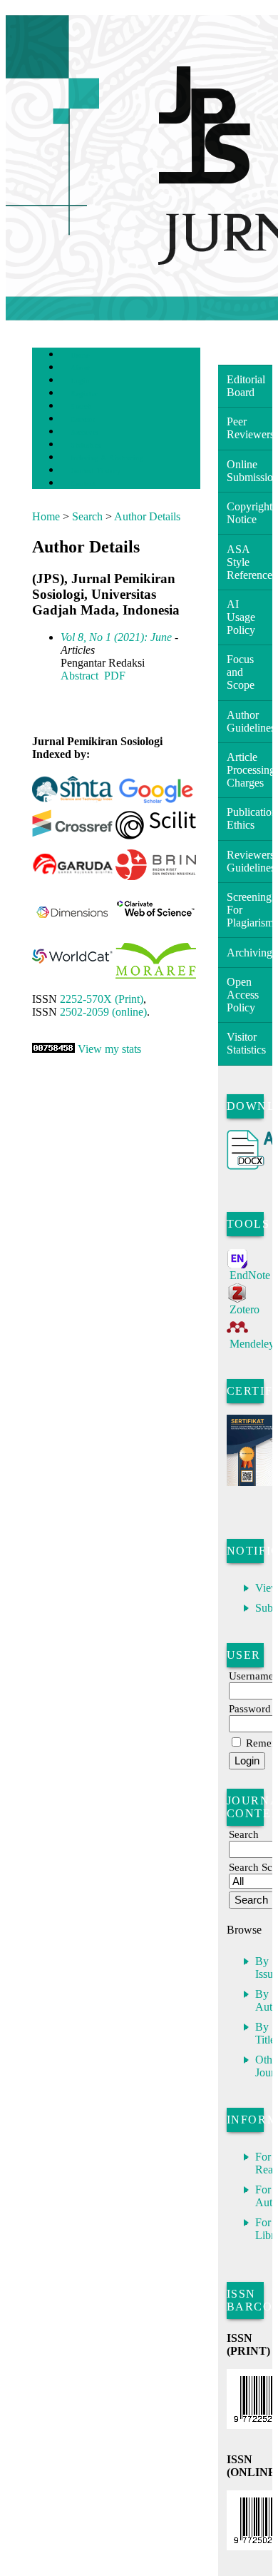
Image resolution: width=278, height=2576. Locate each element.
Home (80, 355)
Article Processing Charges (249, 770)
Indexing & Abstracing (107, 458)
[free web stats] (53, 1049)
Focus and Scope (241, 672)
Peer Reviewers (249, 428)
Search (81, 406)
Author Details (147, 516)
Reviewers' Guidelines (249, 861)
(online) (103, 1012)
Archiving (249, 953)
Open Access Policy (243, 995)
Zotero (244, 1309)
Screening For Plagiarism (249, 910)
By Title (265, 2033)
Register (84, 394)
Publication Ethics (249, 818)
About (81, 368)
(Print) (102, 999)
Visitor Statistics (246, 1043)
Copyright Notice (249, 513)
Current (83, 419)
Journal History (96, 471)
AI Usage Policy (241, 617)
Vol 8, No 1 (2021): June (116, 637)
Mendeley (252, 1344)
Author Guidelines (249, 721)
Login (80, 381)
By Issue (267, 1968)
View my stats (109, 1049)
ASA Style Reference (249, 562)
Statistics (86, 445)
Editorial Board (246, 386)
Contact (83, 484)
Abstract (79, 676)
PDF (115, 676)
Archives (84, 432)
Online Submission (249, 471)
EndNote (250, 1275)
